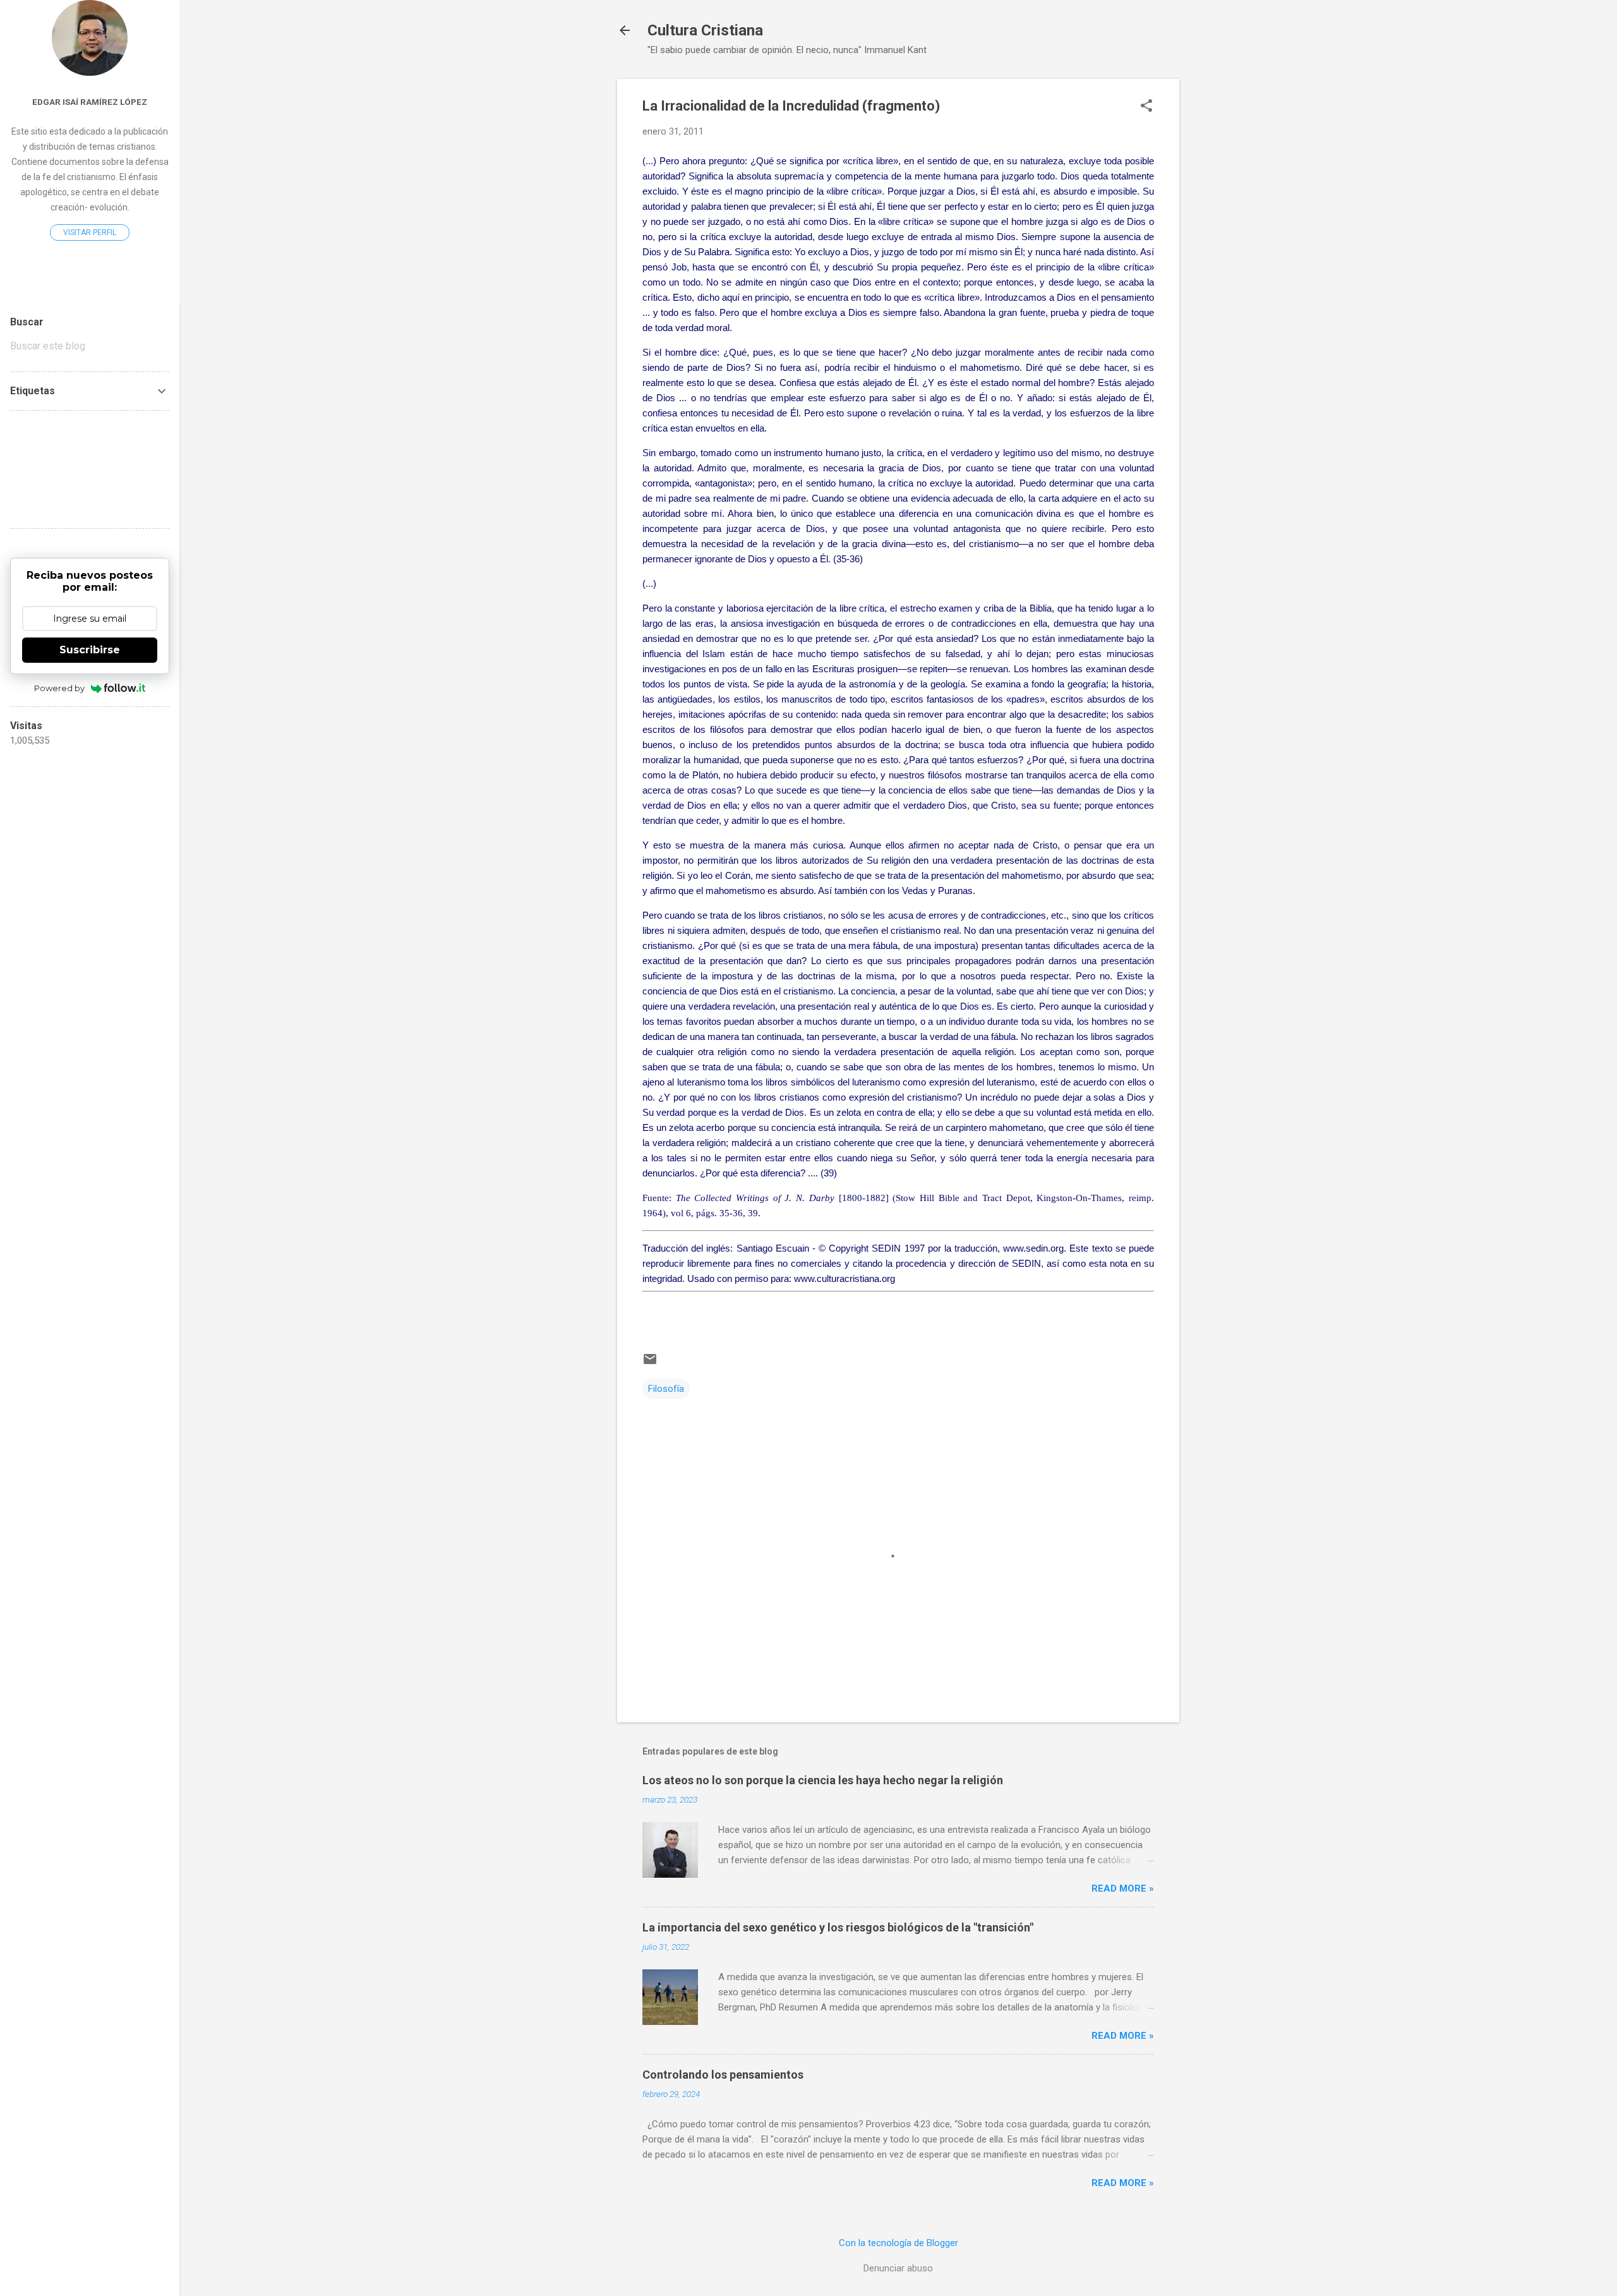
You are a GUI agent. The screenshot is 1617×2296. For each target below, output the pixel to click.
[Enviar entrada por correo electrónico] (650, 1363)
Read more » (1123, 1888)
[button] (1146, 107)
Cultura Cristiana (705, 30)
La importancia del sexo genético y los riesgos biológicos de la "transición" (838, 1927)
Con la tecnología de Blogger (899, 2243)
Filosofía (666, 1389)
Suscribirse (90, 650)
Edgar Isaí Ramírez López (90, 102)
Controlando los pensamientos (723, 2075)
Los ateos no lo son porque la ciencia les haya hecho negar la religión (823, 1780)
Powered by (59, 688)
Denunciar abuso (898, 2268)
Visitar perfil (90, 233)
